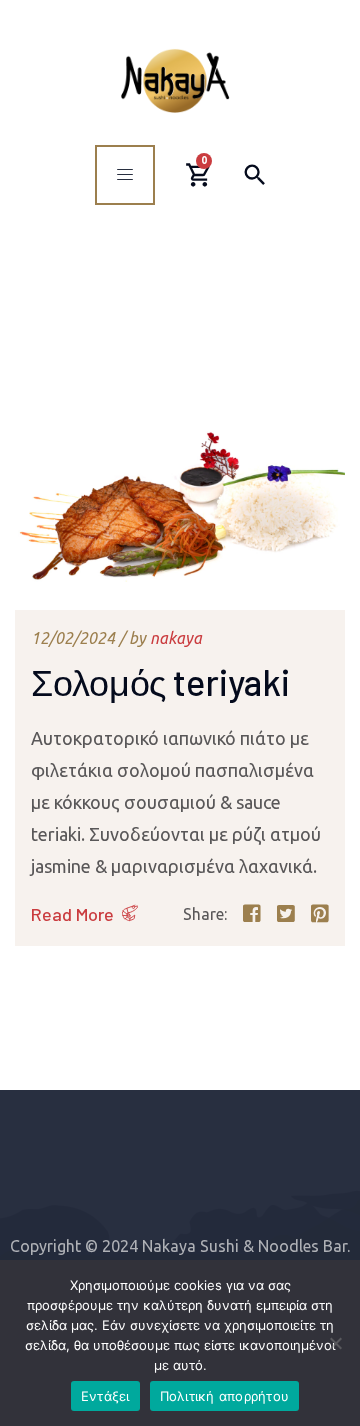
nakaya (176, 638)
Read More (72, 914)
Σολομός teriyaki (160, 681)
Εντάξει (105, 1396)
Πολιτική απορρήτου (225, 1396)
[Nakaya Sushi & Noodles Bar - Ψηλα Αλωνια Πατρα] (175, 80)
